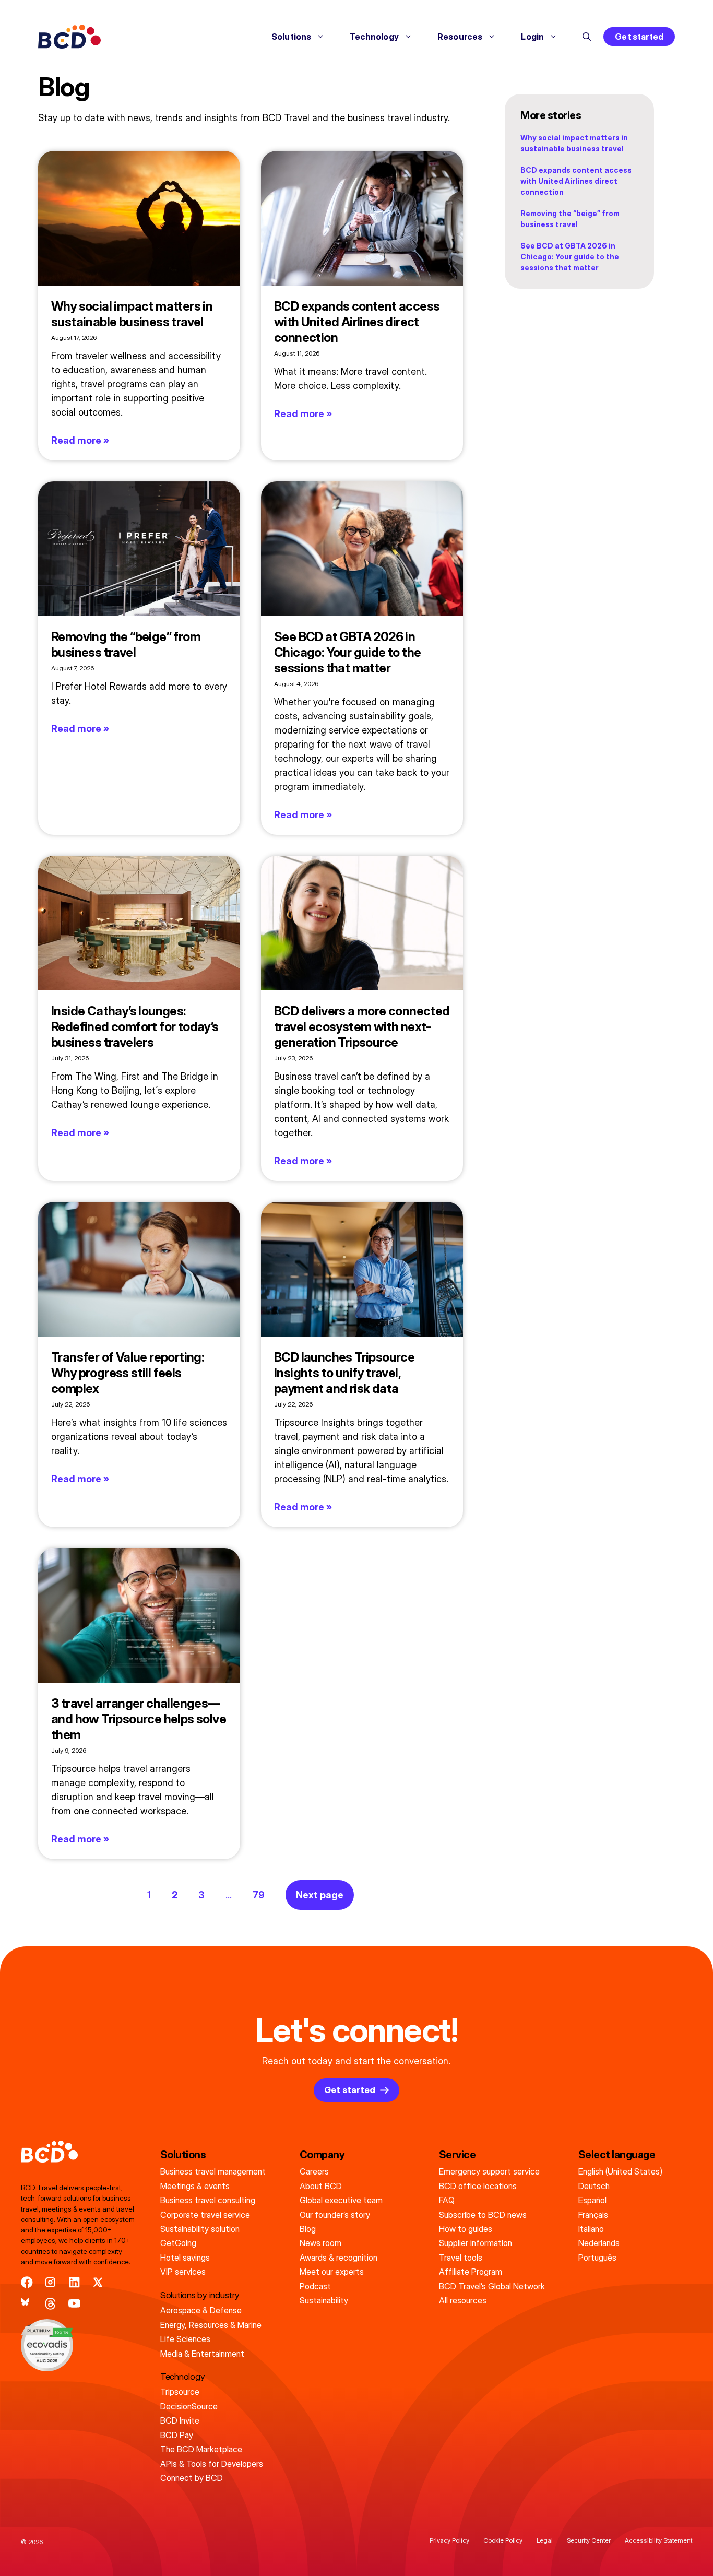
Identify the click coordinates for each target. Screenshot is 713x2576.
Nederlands (599, 2243)
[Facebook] (27, 2282)
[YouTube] (74, 2304)
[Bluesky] (27, 2304)
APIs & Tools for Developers (212, 2464)
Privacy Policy (449, 2540)
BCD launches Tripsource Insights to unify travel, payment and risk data (344, 1373)
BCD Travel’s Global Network (492, 2286)
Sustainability (324, 2300)
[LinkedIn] (74, 2282)
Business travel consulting (208, 2200)
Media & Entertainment (202, 2354)
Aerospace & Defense (201, 2310)
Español (592, 2200)
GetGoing (178, 2243)
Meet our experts (332, 2272)
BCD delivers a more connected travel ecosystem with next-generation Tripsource (362, 1027)
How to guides (466, 2229)
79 (259, 1895)
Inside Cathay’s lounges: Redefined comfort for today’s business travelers (135, 1027)
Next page (320, 1895)
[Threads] (50, 2304)
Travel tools (461, 2258)
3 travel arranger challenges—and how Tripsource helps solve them (139, 1719)
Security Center (589, 2540)
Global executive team (341, 2200)
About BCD (321, 2186)
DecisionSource (189, 2406)
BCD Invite (180, 2420)
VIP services (183, 2272)
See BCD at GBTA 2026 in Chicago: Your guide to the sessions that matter (347, 652)
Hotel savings (185, 2258)
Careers (314, 2171)
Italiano (591, 2229)
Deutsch (594, 2186)
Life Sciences (185, 2339)
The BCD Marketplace (201, 2449)
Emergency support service (489, 2171)
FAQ (447, 2200)
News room (320, 2243)
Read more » (80, 440)
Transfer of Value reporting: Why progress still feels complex (127, 1373)
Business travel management (213, 2171)
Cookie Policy (503, 2540)
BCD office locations (478, 2186)
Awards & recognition (338, 2258)
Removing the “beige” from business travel (126, 645)
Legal (545, 2540)
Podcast (315, 2286)
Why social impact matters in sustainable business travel (132, 314)
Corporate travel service (205, 2215)
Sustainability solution (200, 2229)
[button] (587, 37)
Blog (308, 2229)
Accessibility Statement (658, 2540)
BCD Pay (177, 2435)
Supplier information (476, 2243)
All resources (463, 2300)
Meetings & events (195, 2186)
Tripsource (180, 2392)
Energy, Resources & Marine (211, 2325)
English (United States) (620, 2171)
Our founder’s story (335, 2215)
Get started (639, 37)
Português (597, 2258)
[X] (98, 2282)
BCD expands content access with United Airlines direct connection (357, 322)
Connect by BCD (192, 2478)
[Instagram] (50, 2282)
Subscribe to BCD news (483, 2215)
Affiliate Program (471, 2272)
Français (593, 2215)
